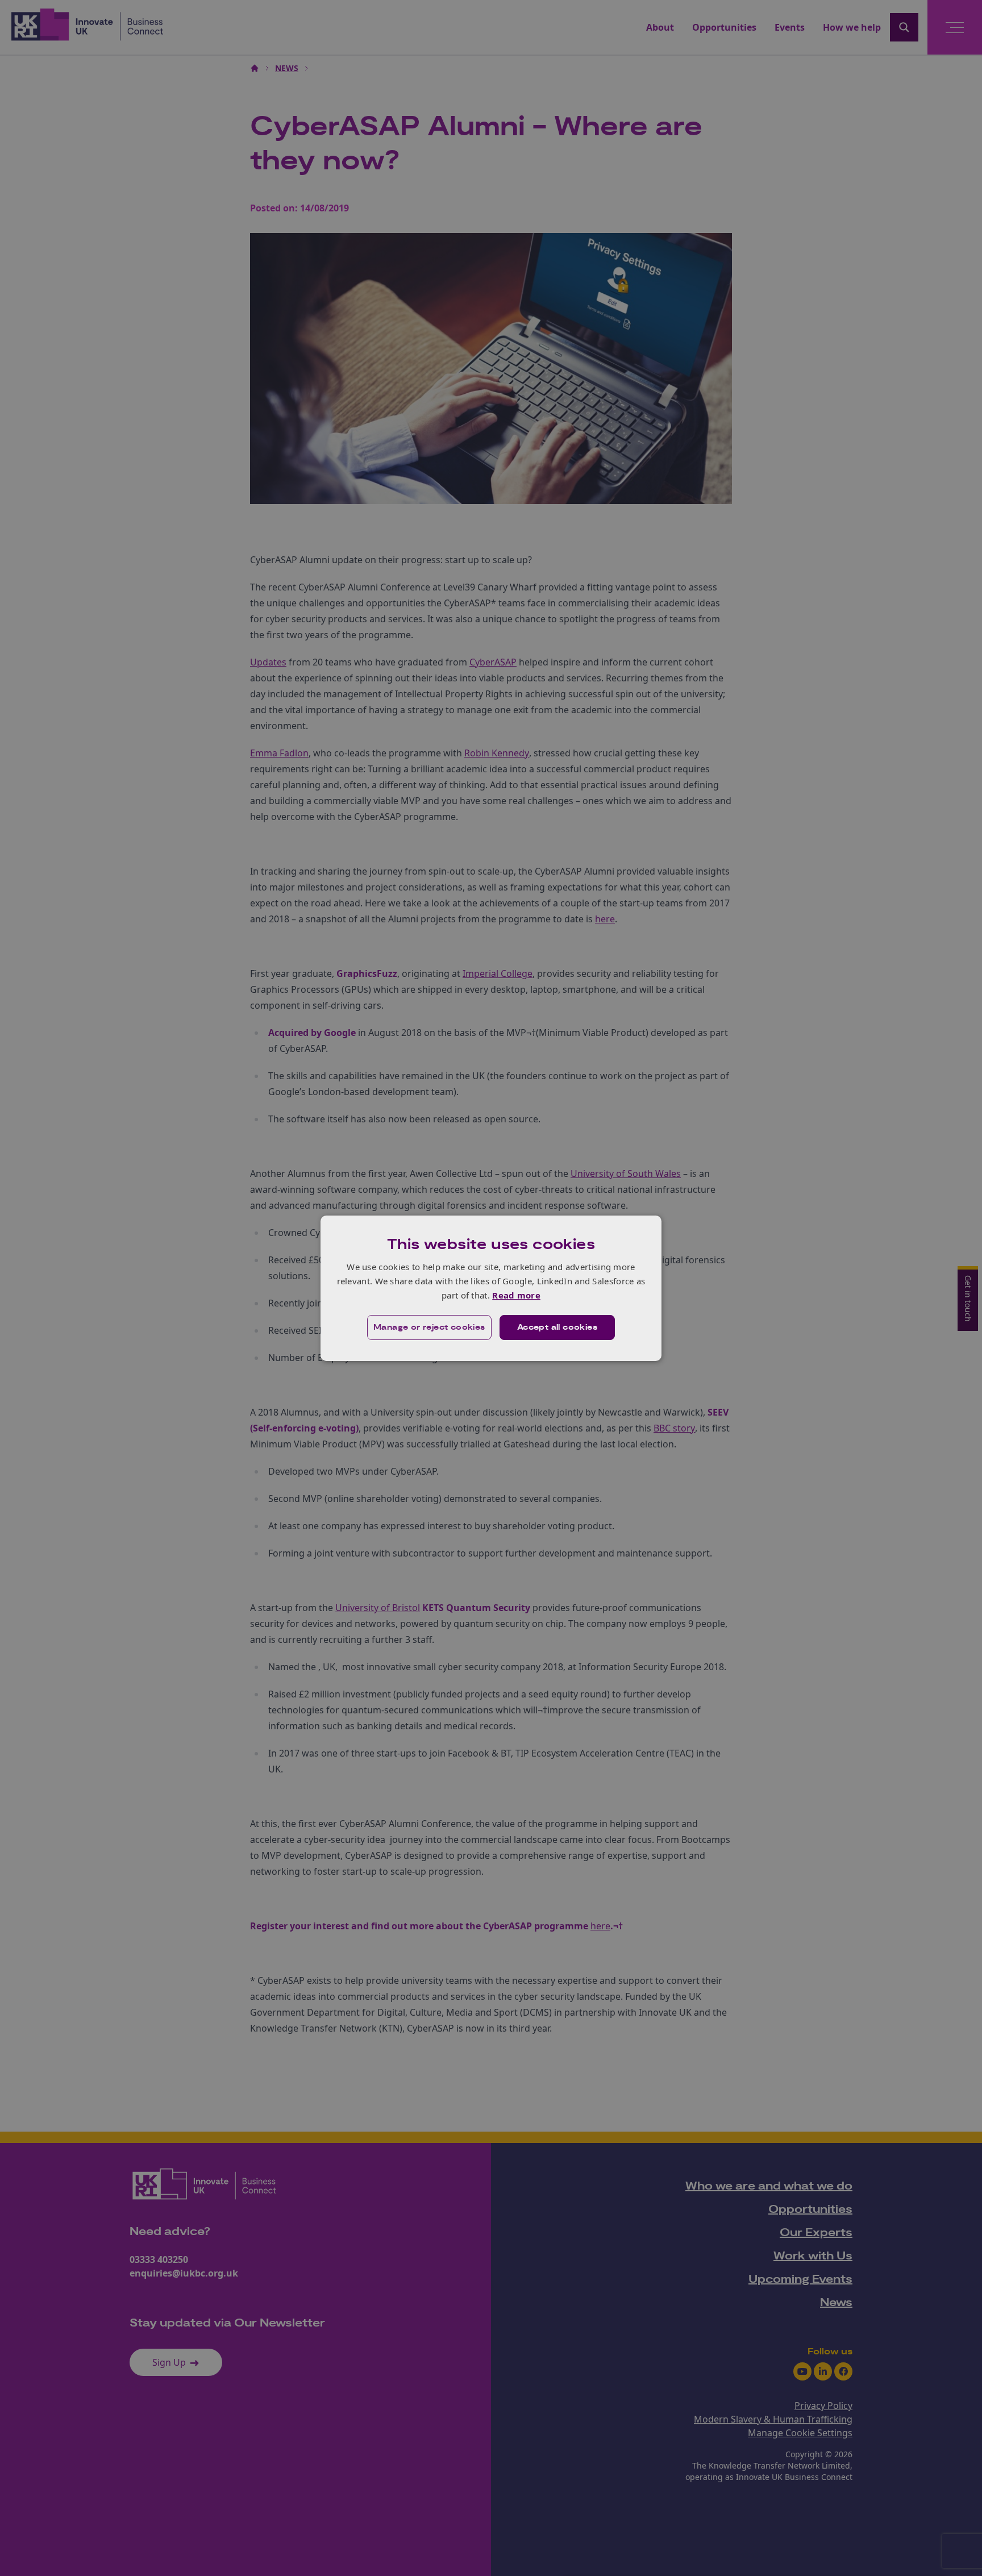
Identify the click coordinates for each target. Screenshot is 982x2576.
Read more (516, 1295)
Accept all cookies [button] (557, 1327)
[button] (429, 1327)
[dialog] (491, 1288)
